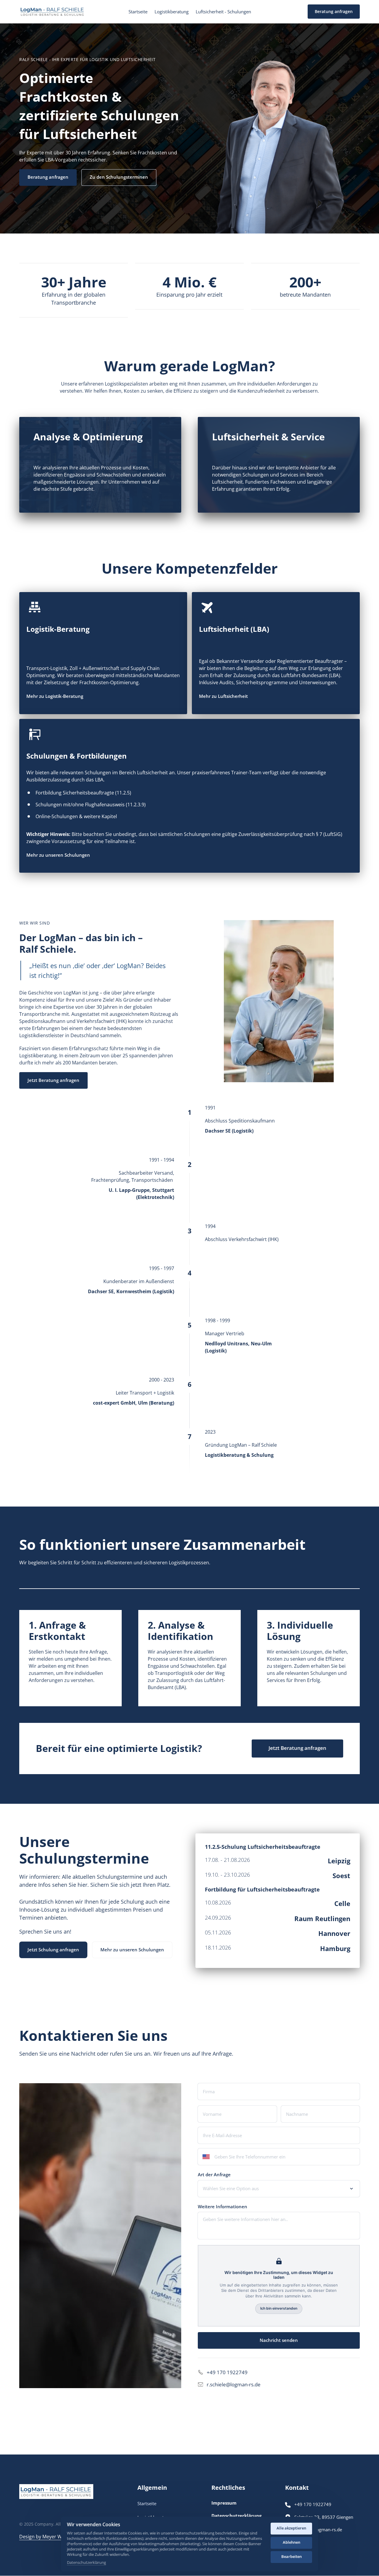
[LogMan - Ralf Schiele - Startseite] (53, 12)
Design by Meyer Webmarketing (55, 2537)
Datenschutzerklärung (86, 2563)
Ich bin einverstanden (279, 2308)
